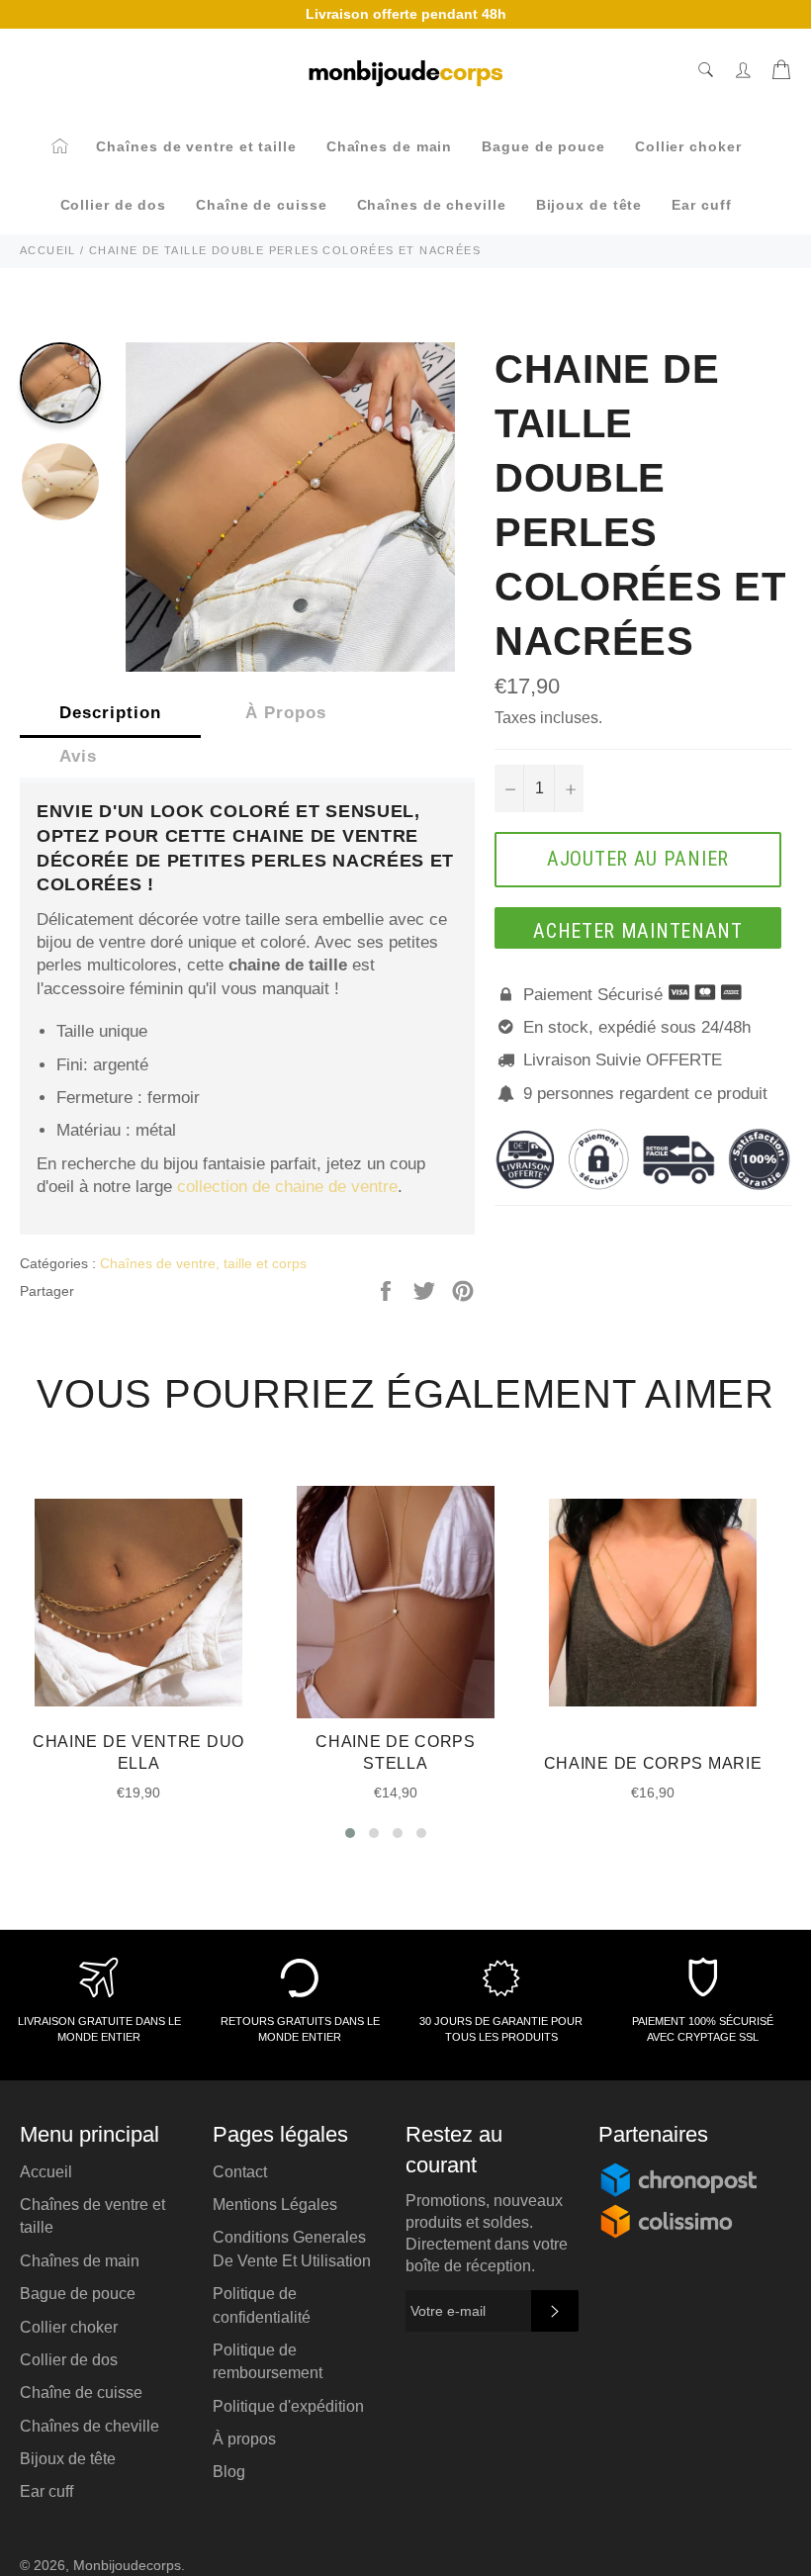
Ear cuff (701, 205)
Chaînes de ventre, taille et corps (203, 1263)
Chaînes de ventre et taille (196, 146)
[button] (350, 1833)
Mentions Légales (275, 2205)
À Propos (286, 713)
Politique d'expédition (288, 2406)
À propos (244, 2439)
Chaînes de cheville (432, 205)
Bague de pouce (543, 146)
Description (110, 713)
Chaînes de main (390, 146)
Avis (78, 756)
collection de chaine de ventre (287, 1187)
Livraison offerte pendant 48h (406, 14)
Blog (229, 2472)
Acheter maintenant (638, 931)
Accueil (46, 2172)
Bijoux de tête (589, 205)
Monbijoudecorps (127, 2566)
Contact (240, 2172)
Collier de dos (114, 205)
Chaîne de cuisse (261, 205)
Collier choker (688, 146)
